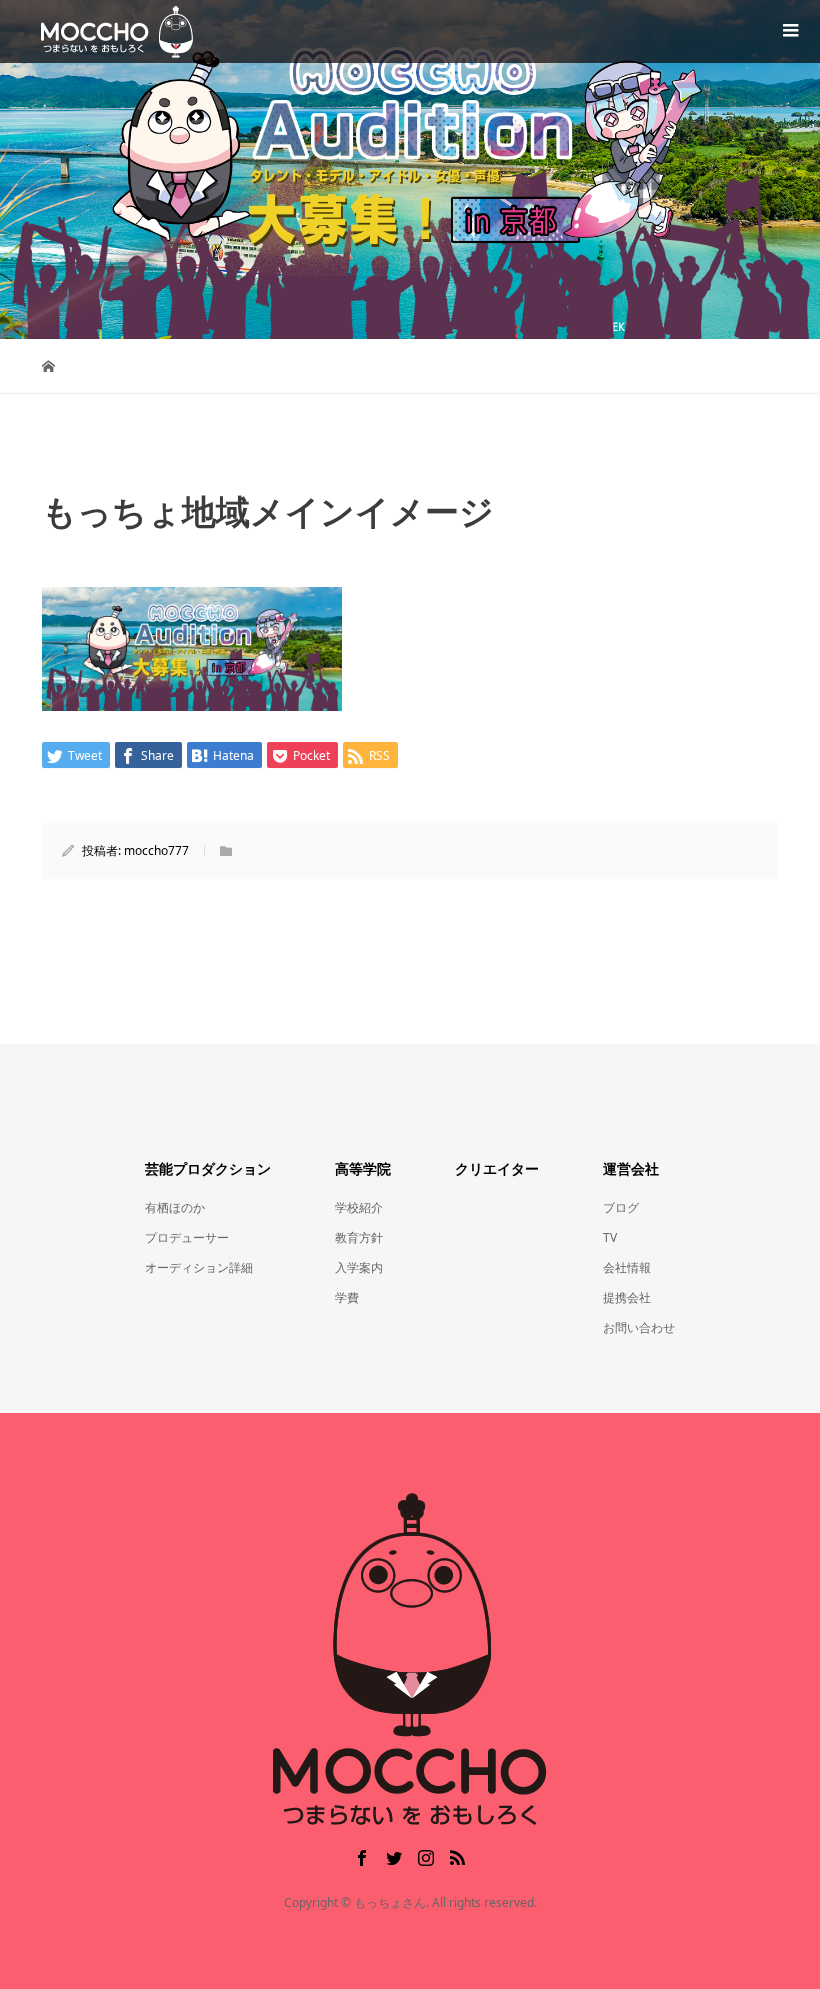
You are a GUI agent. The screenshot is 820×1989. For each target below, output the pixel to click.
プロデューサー (187, 1237)
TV (610, 1237)
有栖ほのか (175, 1207)
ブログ (621, 1207)
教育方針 (359, 1237)
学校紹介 (359, 1207)
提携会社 (627, 1297)
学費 (347, 1297)
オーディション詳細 (199, 1267)
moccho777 (156, 850)
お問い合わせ (639, 1327)
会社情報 (627, 1267)
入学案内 (359, 1267)
